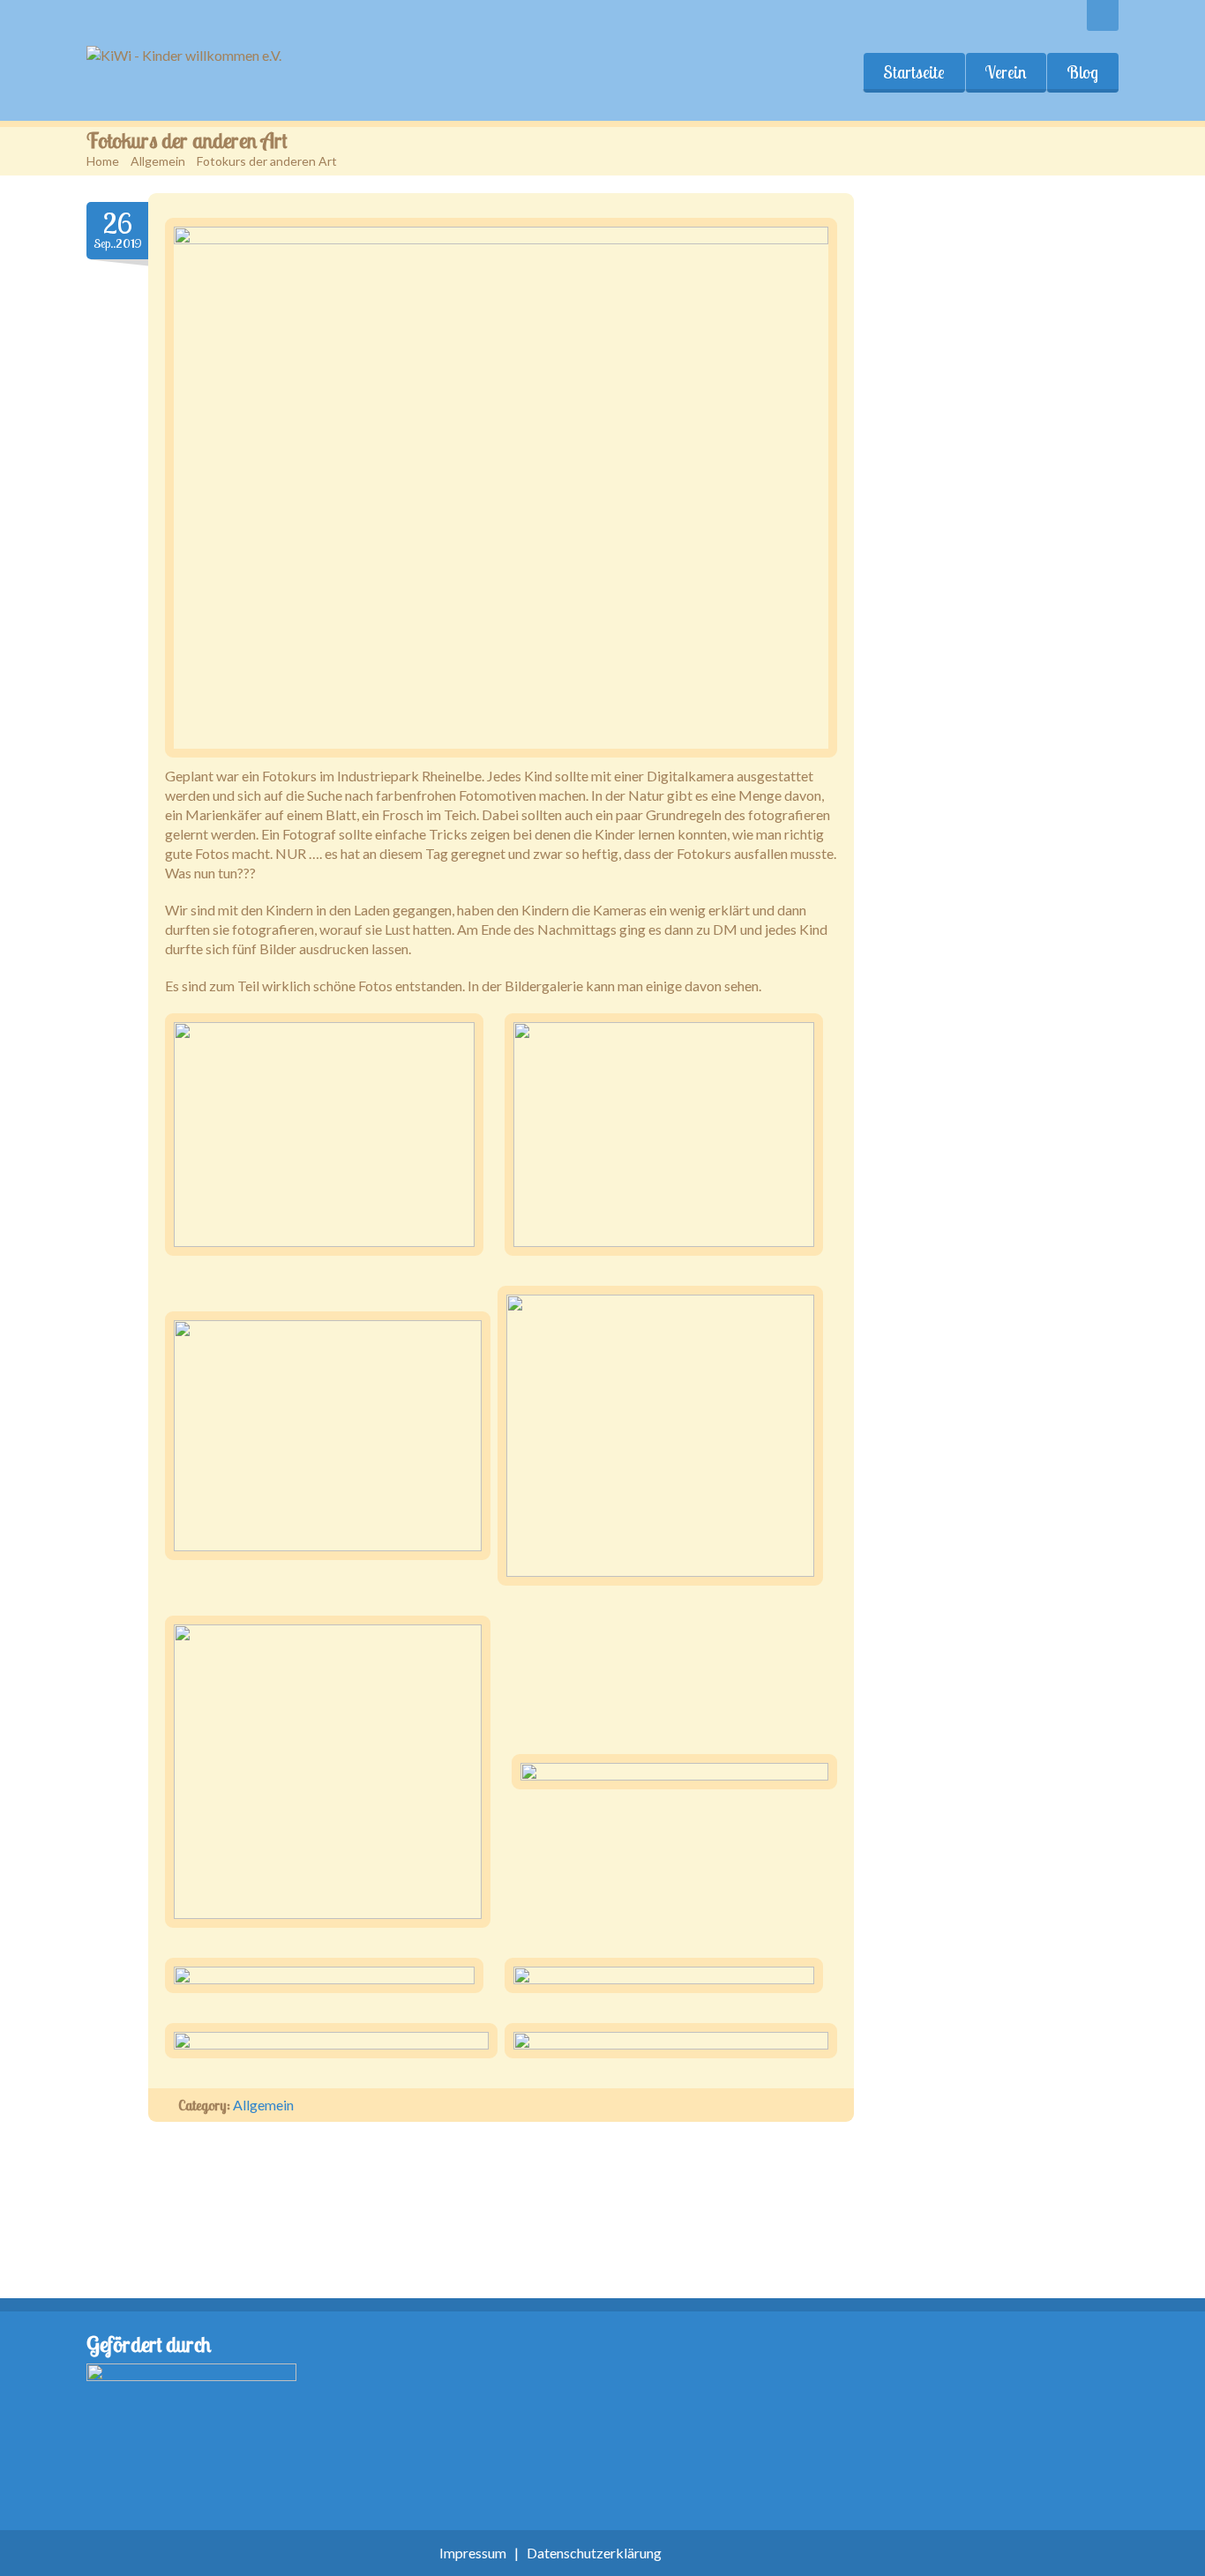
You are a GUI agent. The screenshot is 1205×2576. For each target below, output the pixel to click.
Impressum (473, 2553)
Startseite (914, 72)
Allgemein (158, 161)
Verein (1006, 72)
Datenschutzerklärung (594, 2553)
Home (103, 161)
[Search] (1103, 15)
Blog (1082, 72)
